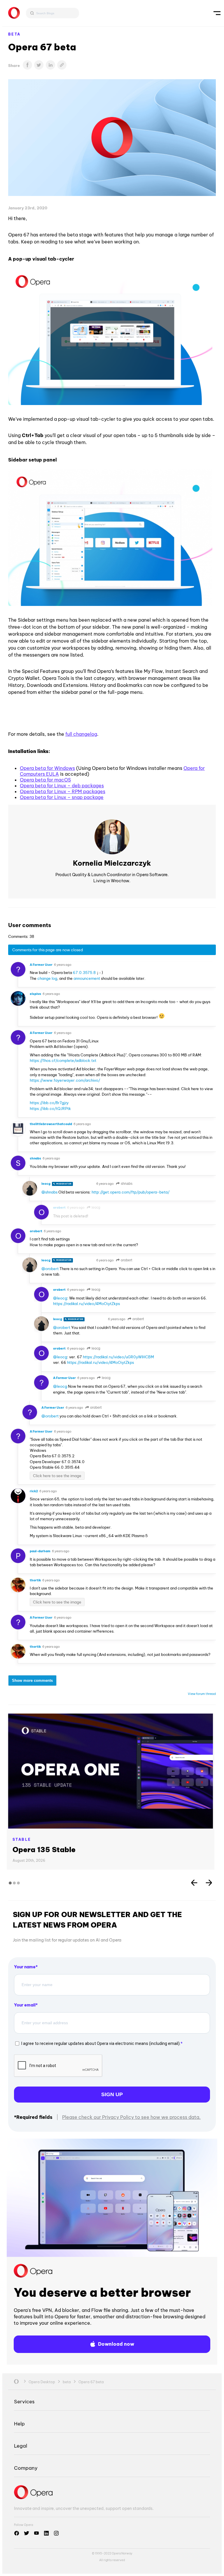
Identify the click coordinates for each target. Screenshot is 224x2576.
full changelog (81, 734)
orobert (126, 1260)
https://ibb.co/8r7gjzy (49, 1103)
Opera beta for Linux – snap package (62, 797)
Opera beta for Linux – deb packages (62, 786)
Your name (25, 1967)
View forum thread (202, 1694)
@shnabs (49, 1192)
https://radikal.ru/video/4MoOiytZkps (86, 1304)
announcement (87, 978)
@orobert (50, 1269)
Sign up (112, 2094)
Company (26, 2468)
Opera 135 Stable (44, 1850)
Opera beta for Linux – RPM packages (63, 791)
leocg (96, 1207)
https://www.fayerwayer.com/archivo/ (65, 1080)
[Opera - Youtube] (36, 2533)
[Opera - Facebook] (17, 2533)
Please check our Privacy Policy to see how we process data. (131, 2117)
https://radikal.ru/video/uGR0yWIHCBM (118, 1357)
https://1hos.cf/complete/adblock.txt (63, 1060)
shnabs (126, 1184)
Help (19, 2424)
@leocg (60, 1298)
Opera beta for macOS (45, 780)
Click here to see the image (57, 1476)
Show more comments (32, 1681)
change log (47, 978)
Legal (21, 2446)
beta (14, 34)
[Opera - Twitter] (27, 2533)
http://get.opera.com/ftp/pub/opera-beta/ (131, 1192)
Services (24, 2401)
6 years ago (63, 965)
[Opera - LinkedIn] (46, 2533)
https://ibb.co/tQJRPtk (50, 1108)
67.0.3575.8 (84, 973)
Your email (25, 2005)
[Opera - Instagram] (56, 2533)
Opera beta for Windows (47, 768)
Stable (22, 1839)
